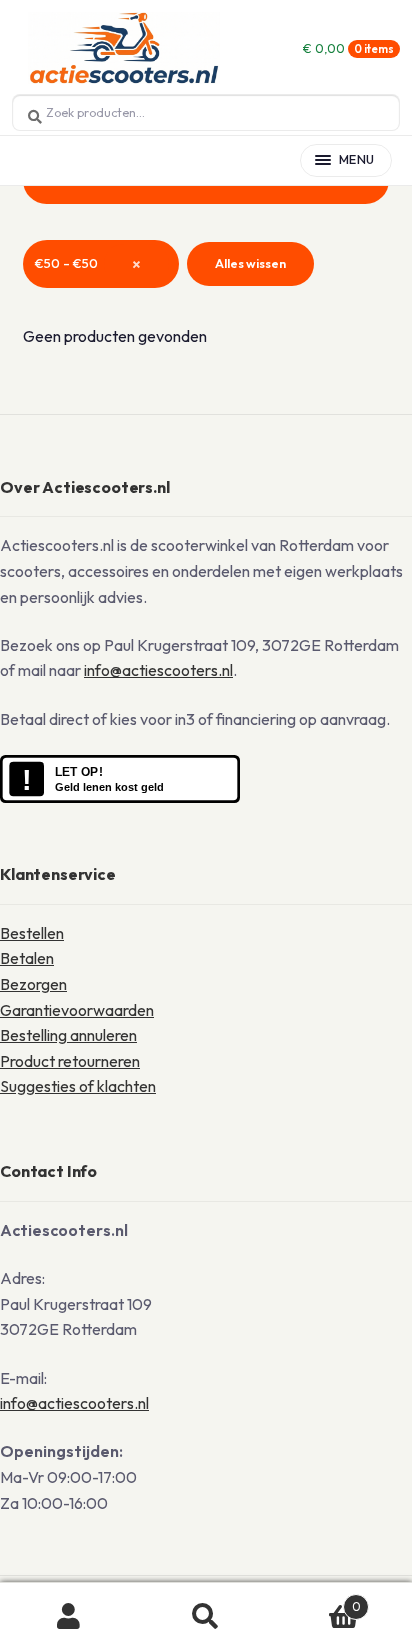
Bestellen (32, 933)
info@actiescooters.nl (158, 670)
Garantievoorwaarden (77, 1010)
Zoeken (205, 1617)
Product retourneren (70, 1061)
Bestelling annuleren (68, 1035)
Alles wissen (250, 263)
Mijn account (68, 1617)
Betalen (27, 958)
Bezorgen (33, 984)
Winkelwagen (318, 1599)
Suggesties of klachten (78, 1086)
